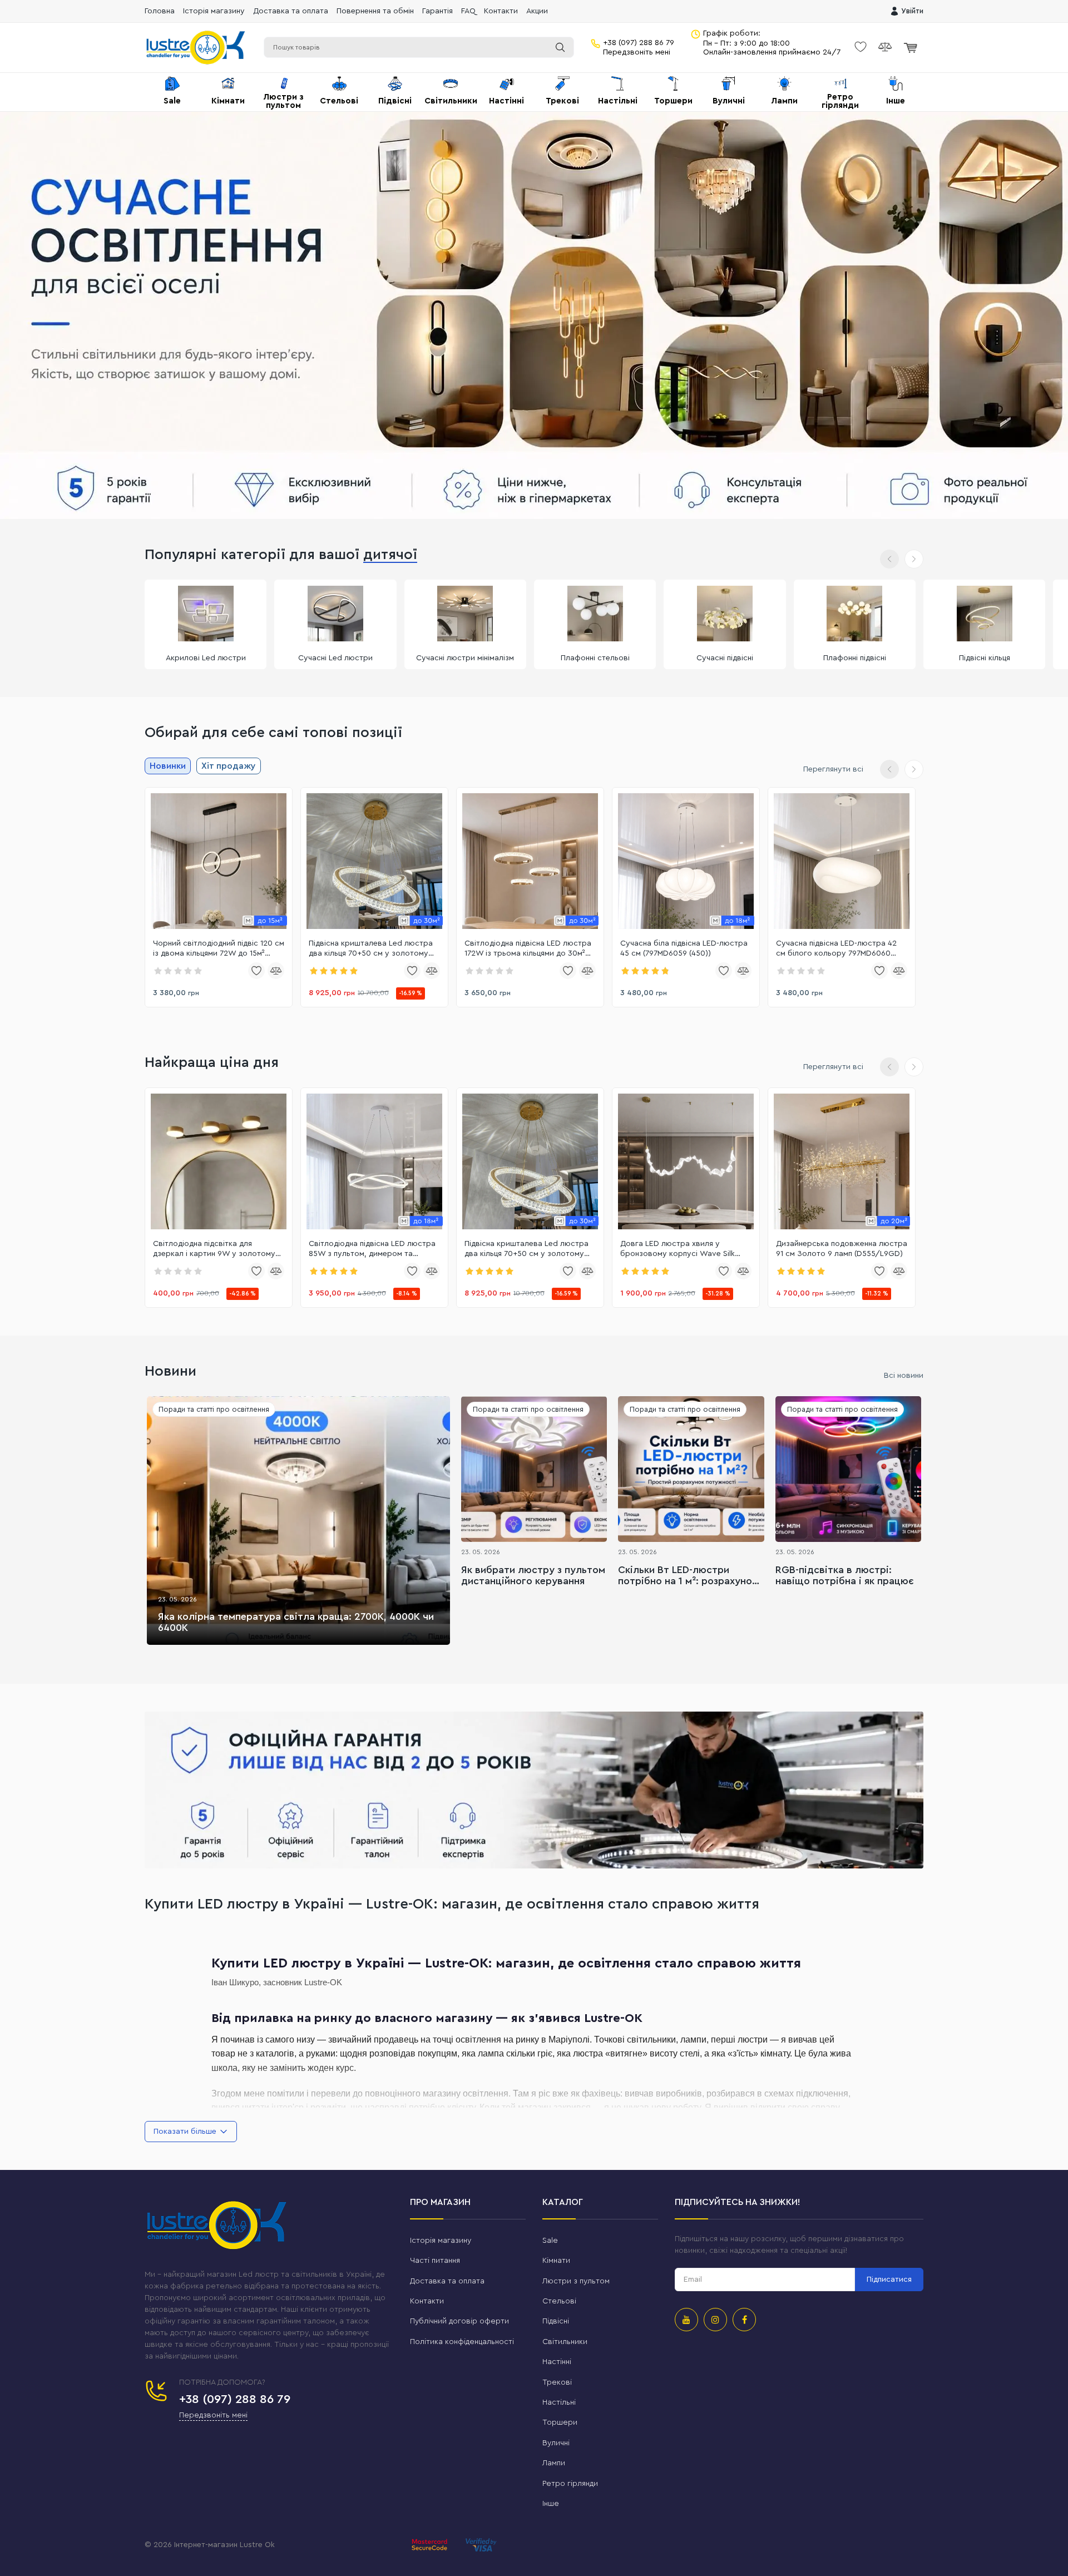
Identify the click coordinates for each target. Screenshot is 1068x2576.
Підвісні (556, 2321)
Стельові (559, 2301)
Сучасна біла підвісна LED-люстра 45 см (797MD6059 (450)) (684, 948)
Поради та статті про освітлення (214, 1409)
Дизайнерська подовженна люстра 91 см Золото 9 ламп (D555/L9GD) (842, 1249)
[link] (219, 861)
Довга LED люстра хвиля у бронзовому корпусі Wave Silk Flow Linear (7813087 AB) (678, 1249)
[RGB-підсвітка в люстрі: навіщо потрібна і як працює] (848, 1469)
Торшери (560, 2422)
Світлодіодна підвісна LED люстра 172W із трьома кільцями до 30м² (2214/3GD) (528, 949)
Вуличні (556, 2443)
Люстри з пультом (576, 2281)
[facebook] (744, 2320)
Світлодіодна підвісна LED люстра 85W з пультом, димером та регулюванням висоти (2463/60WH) (372, 1249)
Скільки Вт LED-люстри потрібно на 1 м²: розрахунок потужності (688, 1576)
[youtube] (686, 2320)
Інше (551, 2504)
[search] (560, 47)
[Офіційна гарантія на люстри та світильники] (534, 1790)
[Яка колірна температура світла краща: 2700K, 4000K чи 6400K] (298, 1521)
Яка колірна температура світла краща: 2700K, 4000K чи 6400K (296, 1622)
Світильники (565, 2342)
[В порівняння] (276, 971)
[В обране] (256, 971)
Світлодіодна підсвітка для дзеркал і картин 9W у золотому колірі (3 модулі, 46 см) (214, 1249)
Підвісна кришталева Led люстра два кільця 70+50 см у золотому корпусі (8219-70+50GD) (371, 949)
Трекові (557, 2382)
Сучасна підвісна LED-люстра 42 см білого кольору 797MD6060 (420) (836, 949)
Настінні (557, 2362)
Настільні (559, 2402)
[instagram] (715, 2320)
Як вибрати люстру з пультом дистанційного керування (533, 1575)
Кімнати (556, 2261)
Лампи (554, 2463)
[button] (914, 559)
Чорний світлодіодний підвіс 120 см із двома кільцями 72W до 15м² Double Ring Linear (219, 949)
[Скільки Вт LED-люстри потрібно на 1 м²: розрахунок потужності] (691, 1469)
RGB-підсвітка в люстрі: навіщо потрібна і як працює (845, 1575)
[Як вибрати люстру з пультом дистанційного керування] (534, 1469)
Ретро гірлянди (570, 2484)
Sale (550, 2241)
